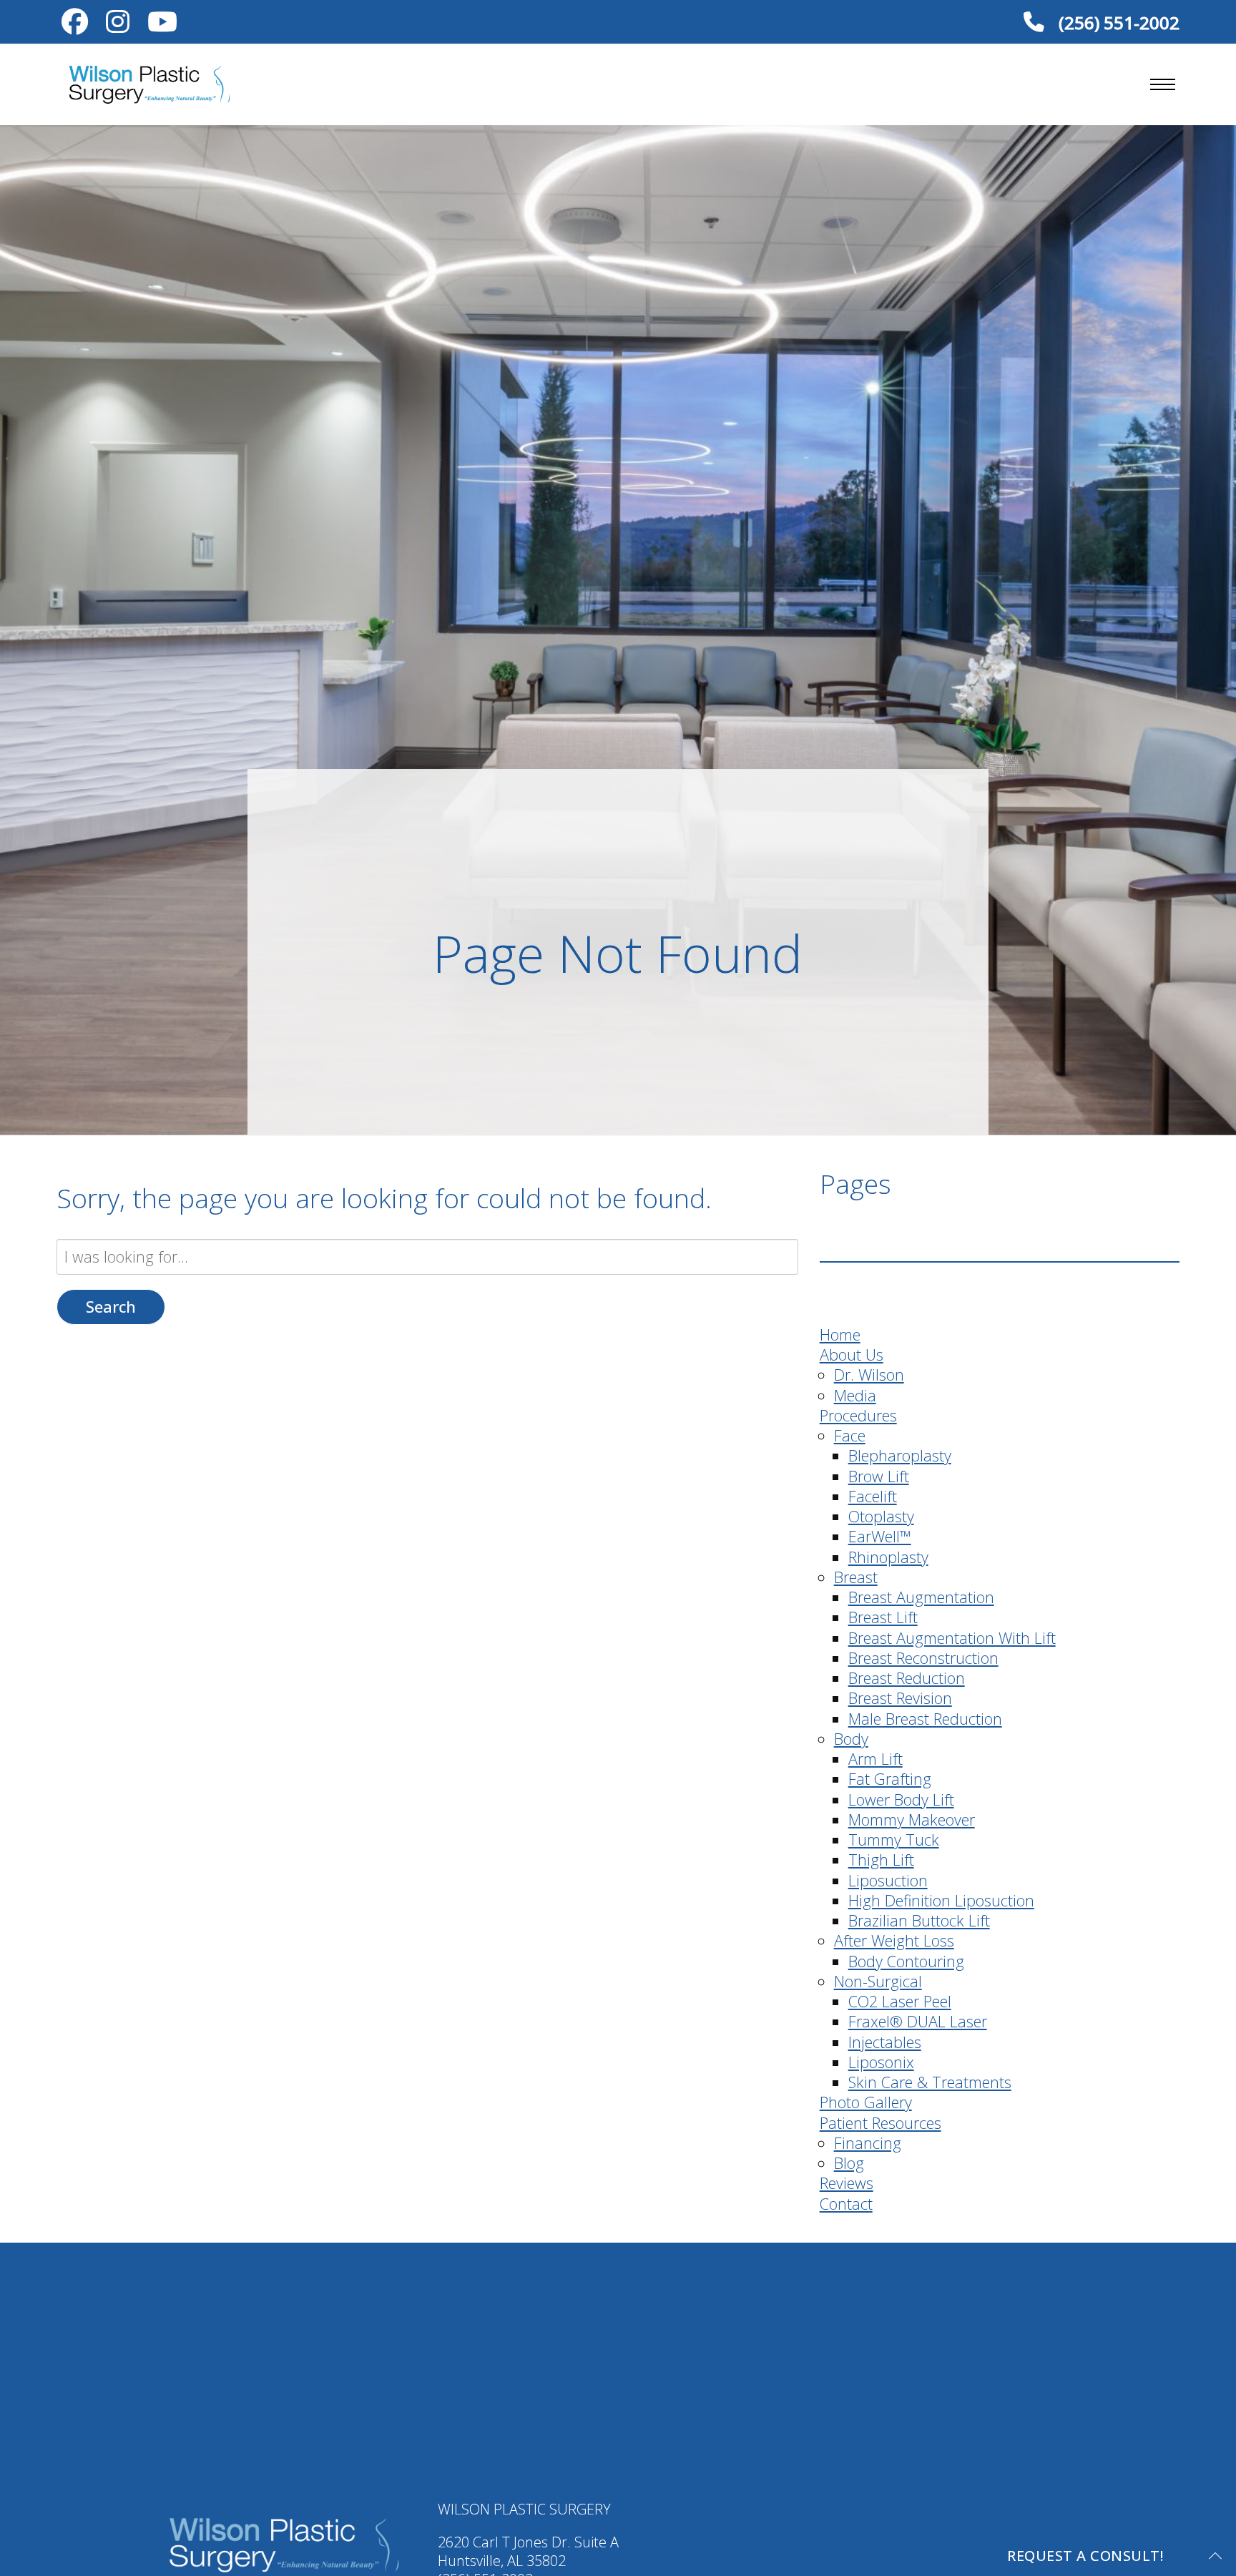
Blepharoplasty (900, 1455)
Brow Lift (879, 1476)
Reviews (847, 2183)
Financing (868, 2143)
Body (851, 1739)
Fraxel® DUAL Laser (918, 2021)
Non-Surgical (878, 1981)
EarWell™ (880, 1536)
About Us (852, 1355)
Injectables (885, 2042)
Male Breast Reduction (925, 1719)
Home (840, 1334)
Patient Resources (881, 2123)
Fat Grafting (890, 1779)
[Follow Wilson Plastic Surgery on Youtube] (163, 25)
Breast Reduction (907, 1678)
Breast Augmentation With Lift (952, 1638)
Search (111, 1307)
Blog (849, 2163)
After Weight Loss (894, 1940)
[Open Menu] (1163, 84)
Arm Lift (875, 1759)
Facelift (873, 1496)
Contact (846, 2204)
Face (850, 1435)
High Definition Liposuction (941, 1900)
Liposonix (881, 2062)
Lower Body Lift (901, 1799)
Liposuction (888, 1880)
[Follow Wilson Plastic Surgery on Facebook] (75, 25)
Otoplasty (881, 1516)
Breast (856, 1577)
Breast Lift (883, 1617)
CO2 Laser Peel (900, 2001)
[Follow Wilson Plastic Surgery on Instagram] (118, 25)
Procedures (858, 1415)
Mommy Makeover (912, 1820)
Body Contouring (906, 1961)
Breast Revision (900, 1698)
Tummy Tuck (894, 1840)
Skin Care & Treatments (930, 2082)
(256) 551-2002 (1117, 22)
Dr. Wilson (869, 1375)
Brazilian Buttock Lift (919, 1920)
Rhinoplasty (888, 1557)
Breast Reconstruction (923, 1658)
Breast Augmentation (921, 1597)
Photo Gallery (866, 2102)
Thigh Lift (881, 1860)
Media (855, 1395)
